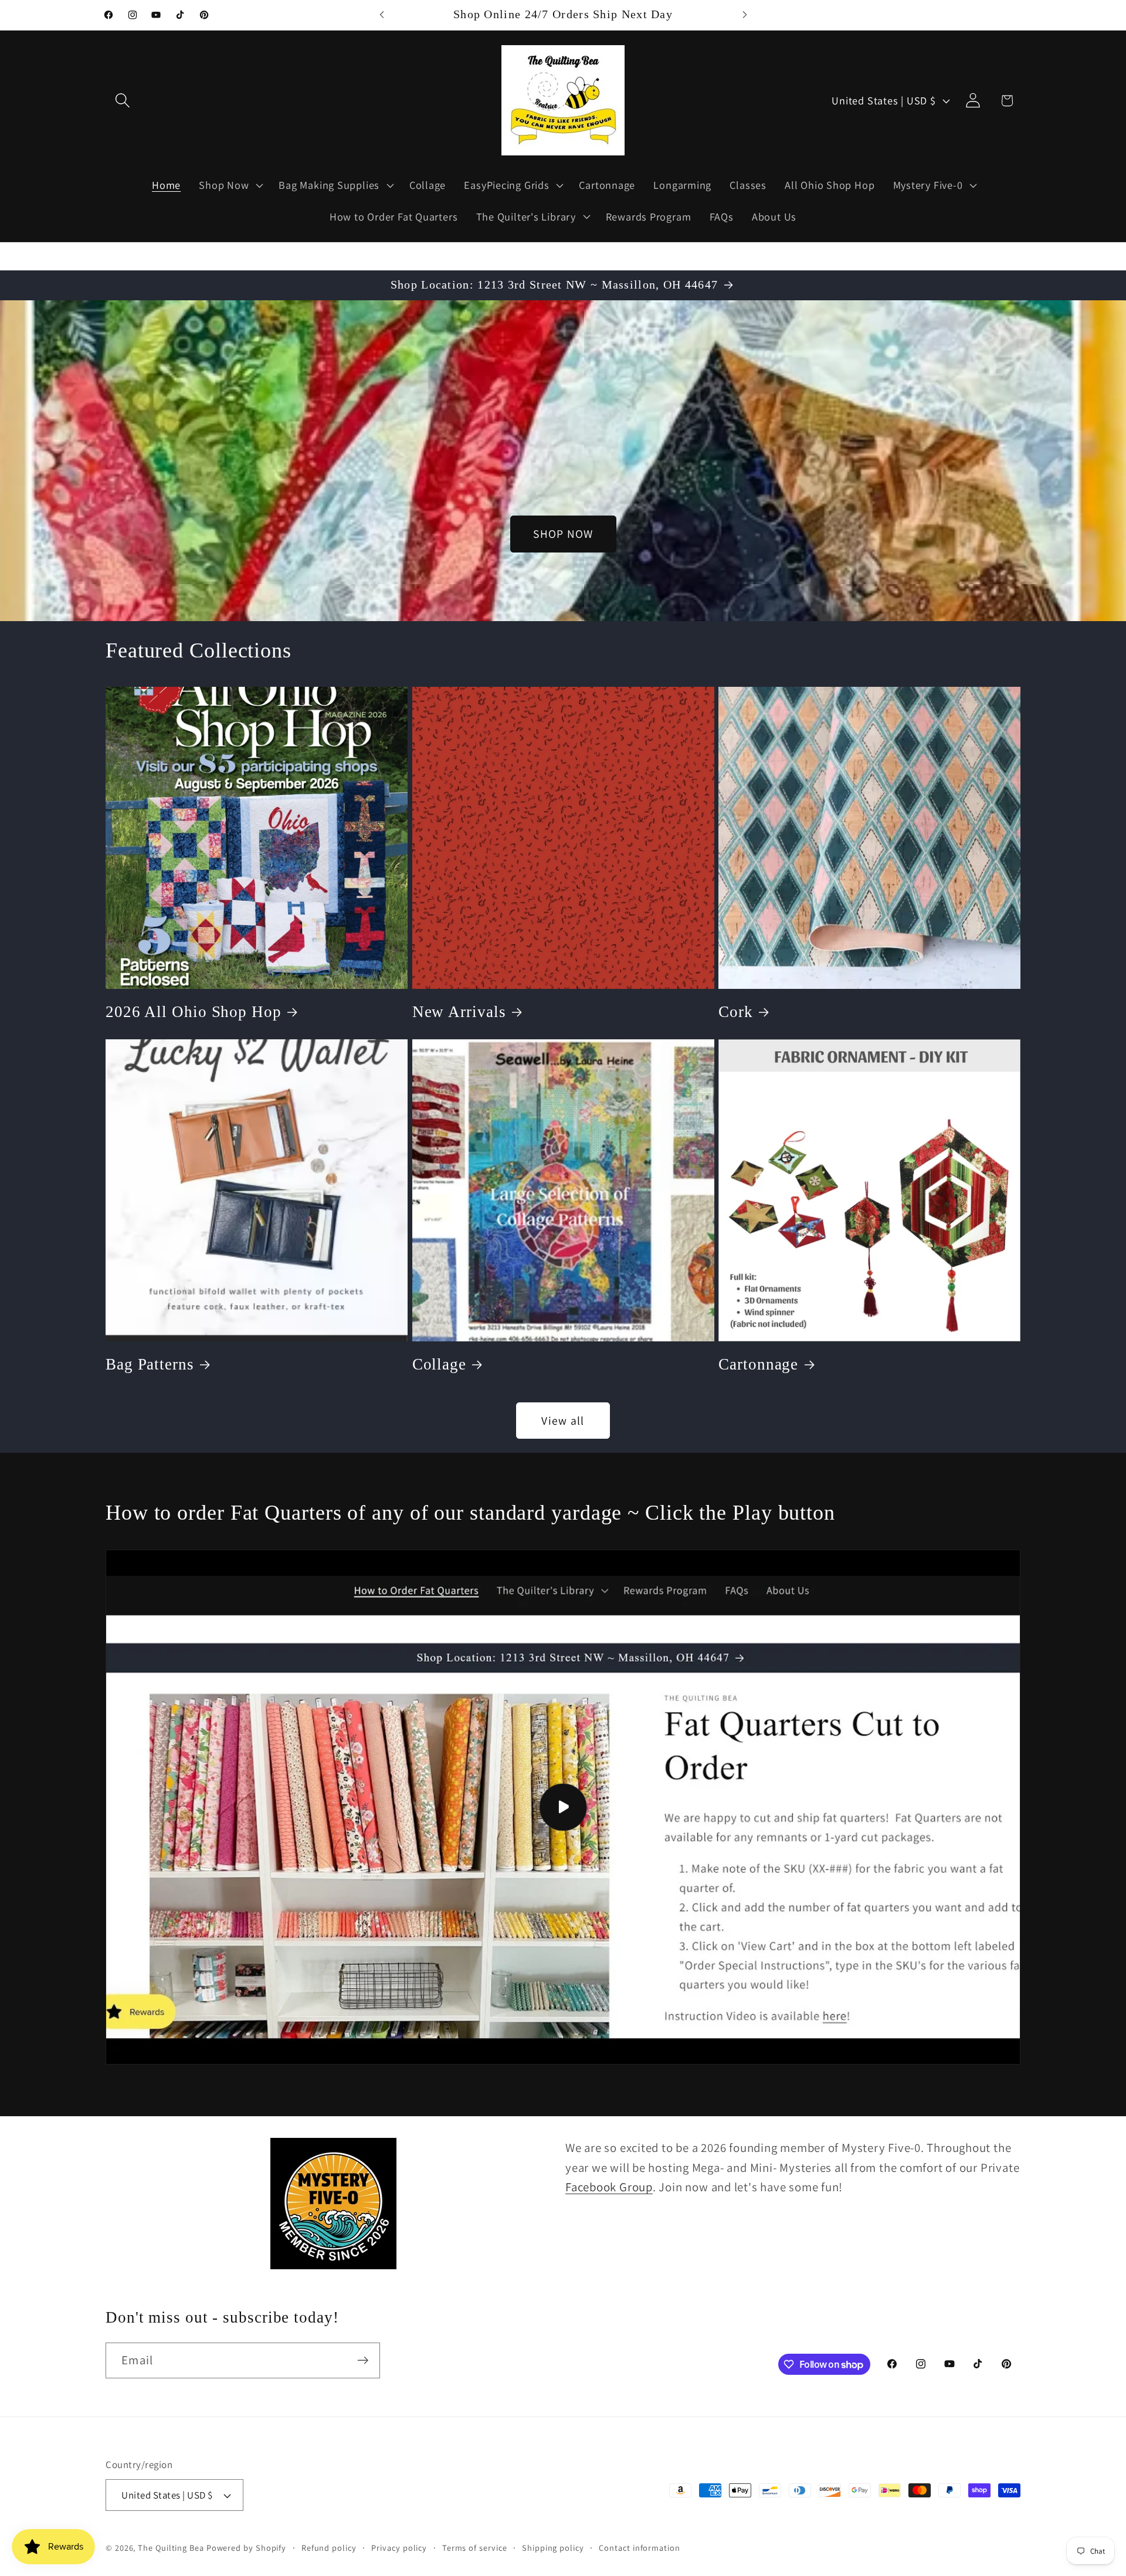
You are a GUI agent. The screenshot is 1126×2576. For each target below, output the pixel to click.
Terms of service (475, 2548)
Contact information (639, 2548)
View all (563, 1421)
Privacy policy (399, 2548)
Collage (439, 1364)
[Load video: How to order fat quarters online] (563, 1807)
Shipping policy (553, 2548)
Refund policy (329, 2548)
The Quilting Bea (171, 2548)
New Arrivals (459, 1012)
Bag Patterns (150, 1364)
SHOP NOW (563, 534)
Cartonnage (758, 1364)
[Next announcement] (745, 15)
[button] (122, 101)
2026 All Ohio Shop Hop (194, 1012)
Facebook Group (609, 2187)
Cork (736, 1012)
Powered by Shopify (246, 2548)
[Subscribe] (363, 2360)
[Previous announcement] (382, 15)
